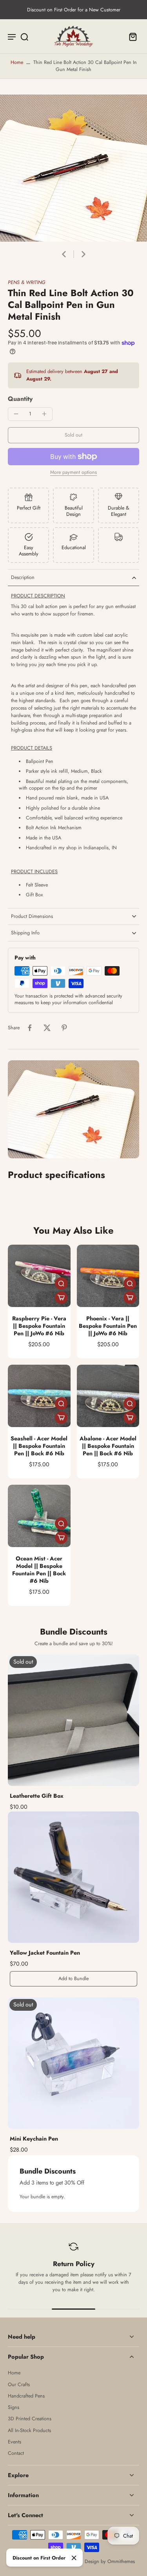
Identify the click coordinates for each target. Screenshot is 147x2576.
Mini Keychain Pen (34, 2139)
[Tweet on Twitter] (47, 1028)
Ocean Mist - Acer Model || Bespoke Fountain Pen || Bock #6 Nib (39, 1569)
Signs (14, 2408)
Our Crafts (19, 2385)
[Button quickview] (61, 1283)
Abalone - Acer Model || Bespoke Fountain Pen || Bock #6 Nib (108, 1446)
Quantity (20, 399)
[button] (73, 435)
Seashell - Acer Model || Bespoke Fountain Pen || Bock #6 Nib (39, 1446)
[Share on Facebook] (30, 1028)
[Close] (74, 2558)
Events (15, 2442)
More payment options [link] (73, 473)
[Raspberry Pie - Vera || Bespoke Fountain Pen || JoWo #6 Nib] (39, 1276)
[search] (24, 36)
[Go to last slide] (64, 254)
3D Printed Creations (30, 2419)
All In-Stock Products (29, 2431)
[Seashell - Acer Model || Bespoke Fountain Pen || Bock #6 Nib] (39, 1396)
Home (17, 62)
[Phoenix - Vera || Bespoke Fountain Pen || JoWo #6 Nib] (108, 1276)
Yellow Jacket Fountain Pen (45, 1953)
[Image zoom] (73, 168)
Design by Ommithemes (110, 2561)
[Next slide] (83, 254)
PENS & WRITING (26, 282)
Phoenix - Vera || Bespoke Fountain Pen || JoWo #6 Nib (108, 1326)
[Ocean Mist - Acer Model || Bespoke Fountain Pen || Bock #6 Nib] (39, 1516)
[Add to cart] (61, 1298)
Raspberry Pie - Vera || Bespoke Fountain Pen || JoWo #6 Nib (39, 1326)
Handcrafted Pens (26, 2396)
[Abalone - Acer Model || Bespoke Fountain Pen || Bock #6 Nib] (108, 1396)
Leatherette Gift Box (37, 1796)
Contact (16, 2453)
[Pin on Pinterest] (64, 1028)
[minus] (16, 414)
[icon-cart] (131, 36)
